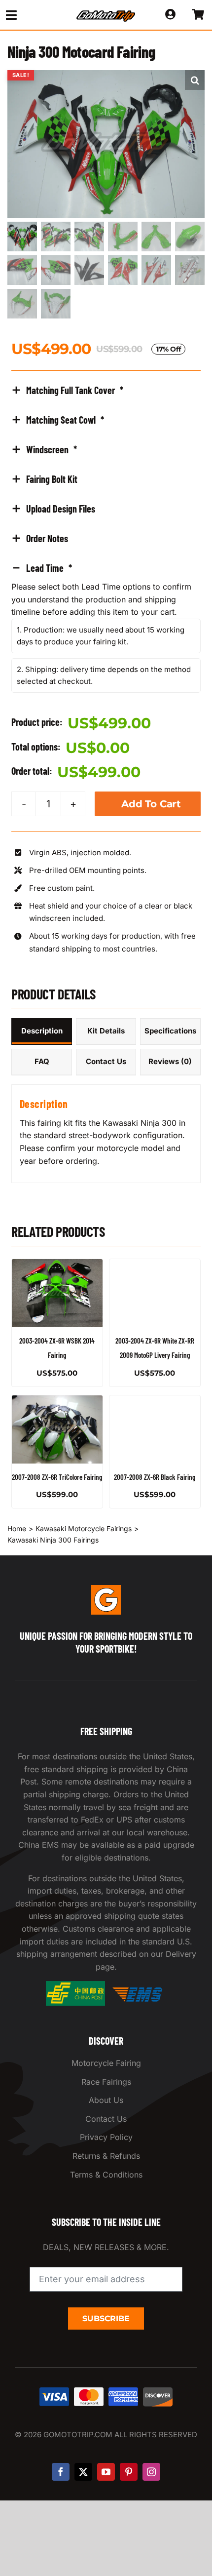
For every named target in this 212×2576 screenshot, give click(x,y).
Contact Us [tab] (106, 1061)
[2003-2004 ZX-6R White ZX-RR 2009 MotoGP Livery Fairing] (155, 1293)
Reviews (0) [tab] (170, 1061)
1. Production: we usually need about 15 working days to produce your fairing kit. (101, 636)
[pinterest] (129, 2472)
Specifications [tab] (170, 1031)
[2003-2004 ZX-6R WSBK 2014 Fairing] (57, 1293)
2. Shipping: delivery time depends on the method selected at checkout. (104, 675)
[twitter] (83, 2472)
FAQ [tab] (42, 1061)
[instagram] (151, 2472)
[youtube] (106, 2472)
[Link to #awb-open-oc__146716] (30, 15)
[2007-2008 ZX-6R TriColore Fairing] (57, 1429)
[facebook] (61, 2472)
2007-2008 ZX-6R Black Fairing (155, 1477)
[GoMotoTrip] (106, 13)
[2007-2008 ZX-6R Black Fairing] (155, 1429)
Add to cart (151, 804)
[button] (195, 80)
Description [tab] (42, 1031)
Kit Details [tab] (106, 1031)
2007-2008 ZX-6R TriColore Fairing (57, 1477)
